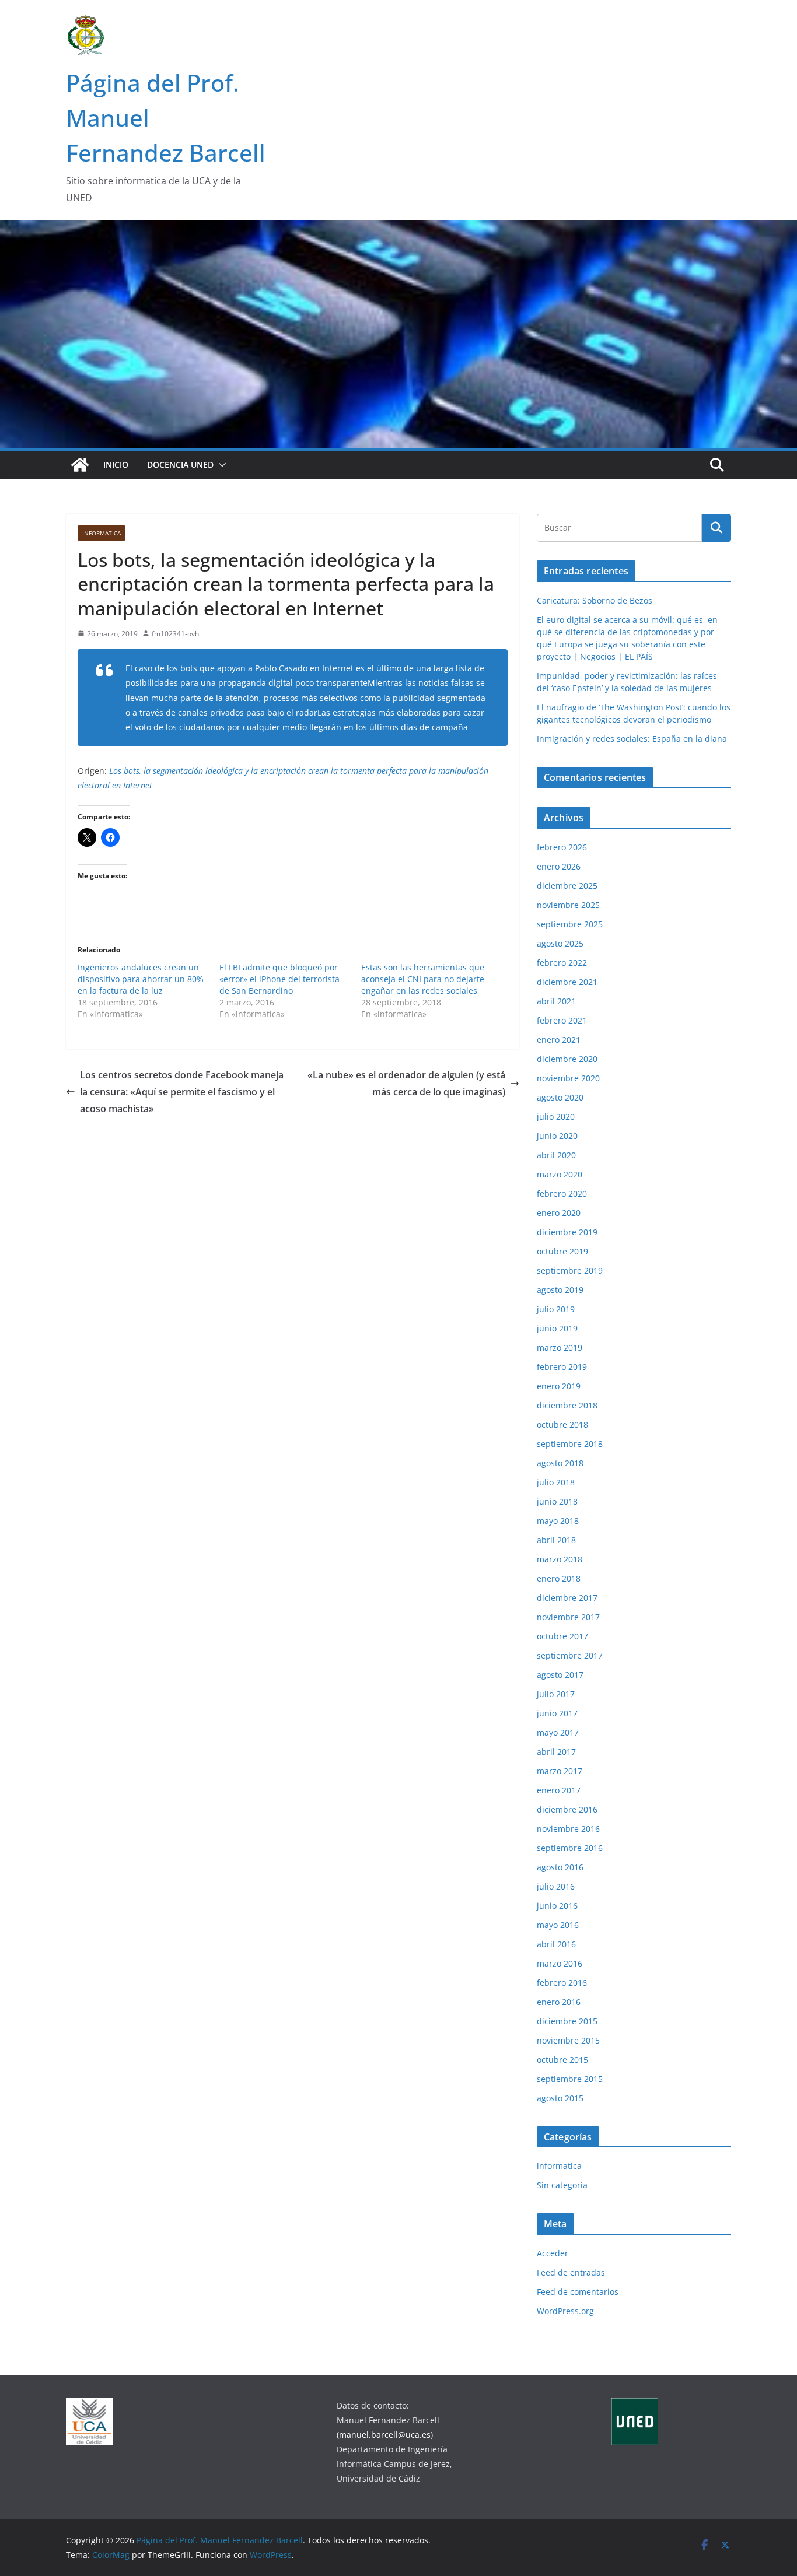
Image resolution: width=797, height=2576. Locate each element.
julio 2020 (556, 1117)
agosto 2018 (560, 1463)
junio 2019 (557, 1328)
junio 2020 (557, 1136)
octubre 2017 (562, 1636)
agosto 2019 (560, 1290)
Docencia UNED (180, 465)
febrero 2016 (562, 1983)
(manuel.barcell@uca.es (384, 2435)
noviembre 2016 (568, 1829)
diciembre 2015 (567, 2021)
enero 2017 (559, 1790)
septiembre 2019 (570, 1271)
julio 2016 (556, 1886)
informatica (102, 533)
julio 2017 (556, 1694)
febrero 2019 (562, 1367)
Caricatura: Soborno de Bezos (595, 600)
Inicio (116, 465)
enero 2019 (559, 1386)
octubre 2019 (562, 1251)
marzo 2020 (560, 1174)
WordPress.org (565, 2311)
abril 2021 (556, 1001)
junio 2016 (557, 1906)
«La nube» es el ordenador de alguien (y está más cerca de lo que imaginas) (406, 1083)
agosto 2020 (560, 1097)
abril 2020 (556, 1155)
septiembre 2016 (570, 1848)
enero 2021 (559, 1040)
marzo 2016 (560, 1963)
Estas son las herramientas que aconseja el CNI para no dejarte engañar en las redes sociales (423, 979)
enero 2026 (559, 866)
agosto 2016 (560, 1867)
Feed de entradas (571, 2272)
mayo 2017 (558, 1732)
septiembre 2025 (570, 924)
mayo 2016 (558, 1925)
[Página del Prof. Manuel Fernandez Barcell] (80, 465)
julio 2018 (556, 1482)
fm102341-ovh (175, 634)
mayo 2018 (558, 1521)
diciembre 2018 (567, 1405)
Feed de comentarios (578, 2292)
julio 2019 (556, 1309)
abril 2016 (556, 1944)
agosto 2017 (560, 1675)
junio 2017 (557, 1713)
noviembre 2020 (568, 1078)
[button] (220, 465)
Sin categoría (562, 2185)
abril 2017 (556, 1752)
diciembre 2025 (567, 886)
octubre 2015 (562, 2060)
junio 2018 (557, 1501)
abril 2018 (556, 1540)
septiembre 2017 (570, 1655)
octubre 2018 (562, 1424)
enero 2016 (559, 2002)
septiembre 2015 (570, 2079)
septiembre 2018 (570, 1444)
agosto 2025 (560, 943)
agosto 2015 (560, 2098)
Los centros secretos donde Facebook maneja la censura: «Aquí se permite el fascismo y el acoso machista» (182, 1092)
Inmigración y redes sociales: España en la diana (632, 739)
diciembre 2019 (567, 1232)
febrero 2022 (562, 963)
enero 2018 (559, 1578)
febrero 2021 (562, 1020)
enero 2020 (559, 1213)
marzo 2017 (560, 1771)
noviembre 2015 (568, 2040)
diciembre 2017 (567, 1598)
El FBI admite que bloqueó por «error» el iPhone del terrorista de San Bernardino (279, 979)
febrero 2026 (562, 847)
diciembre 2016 (567, 1809)
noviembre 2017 (568, 1617)
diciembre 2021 (567, 982)
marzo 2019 (560, 1347)
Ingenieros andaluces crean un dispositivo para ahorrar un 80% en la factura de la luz (141, 979)
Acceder (553, 2253)
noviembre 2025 (568, 905)
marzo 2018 (560, 1559)
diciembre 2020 (567, 1059)
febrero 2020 (562, 1194)
